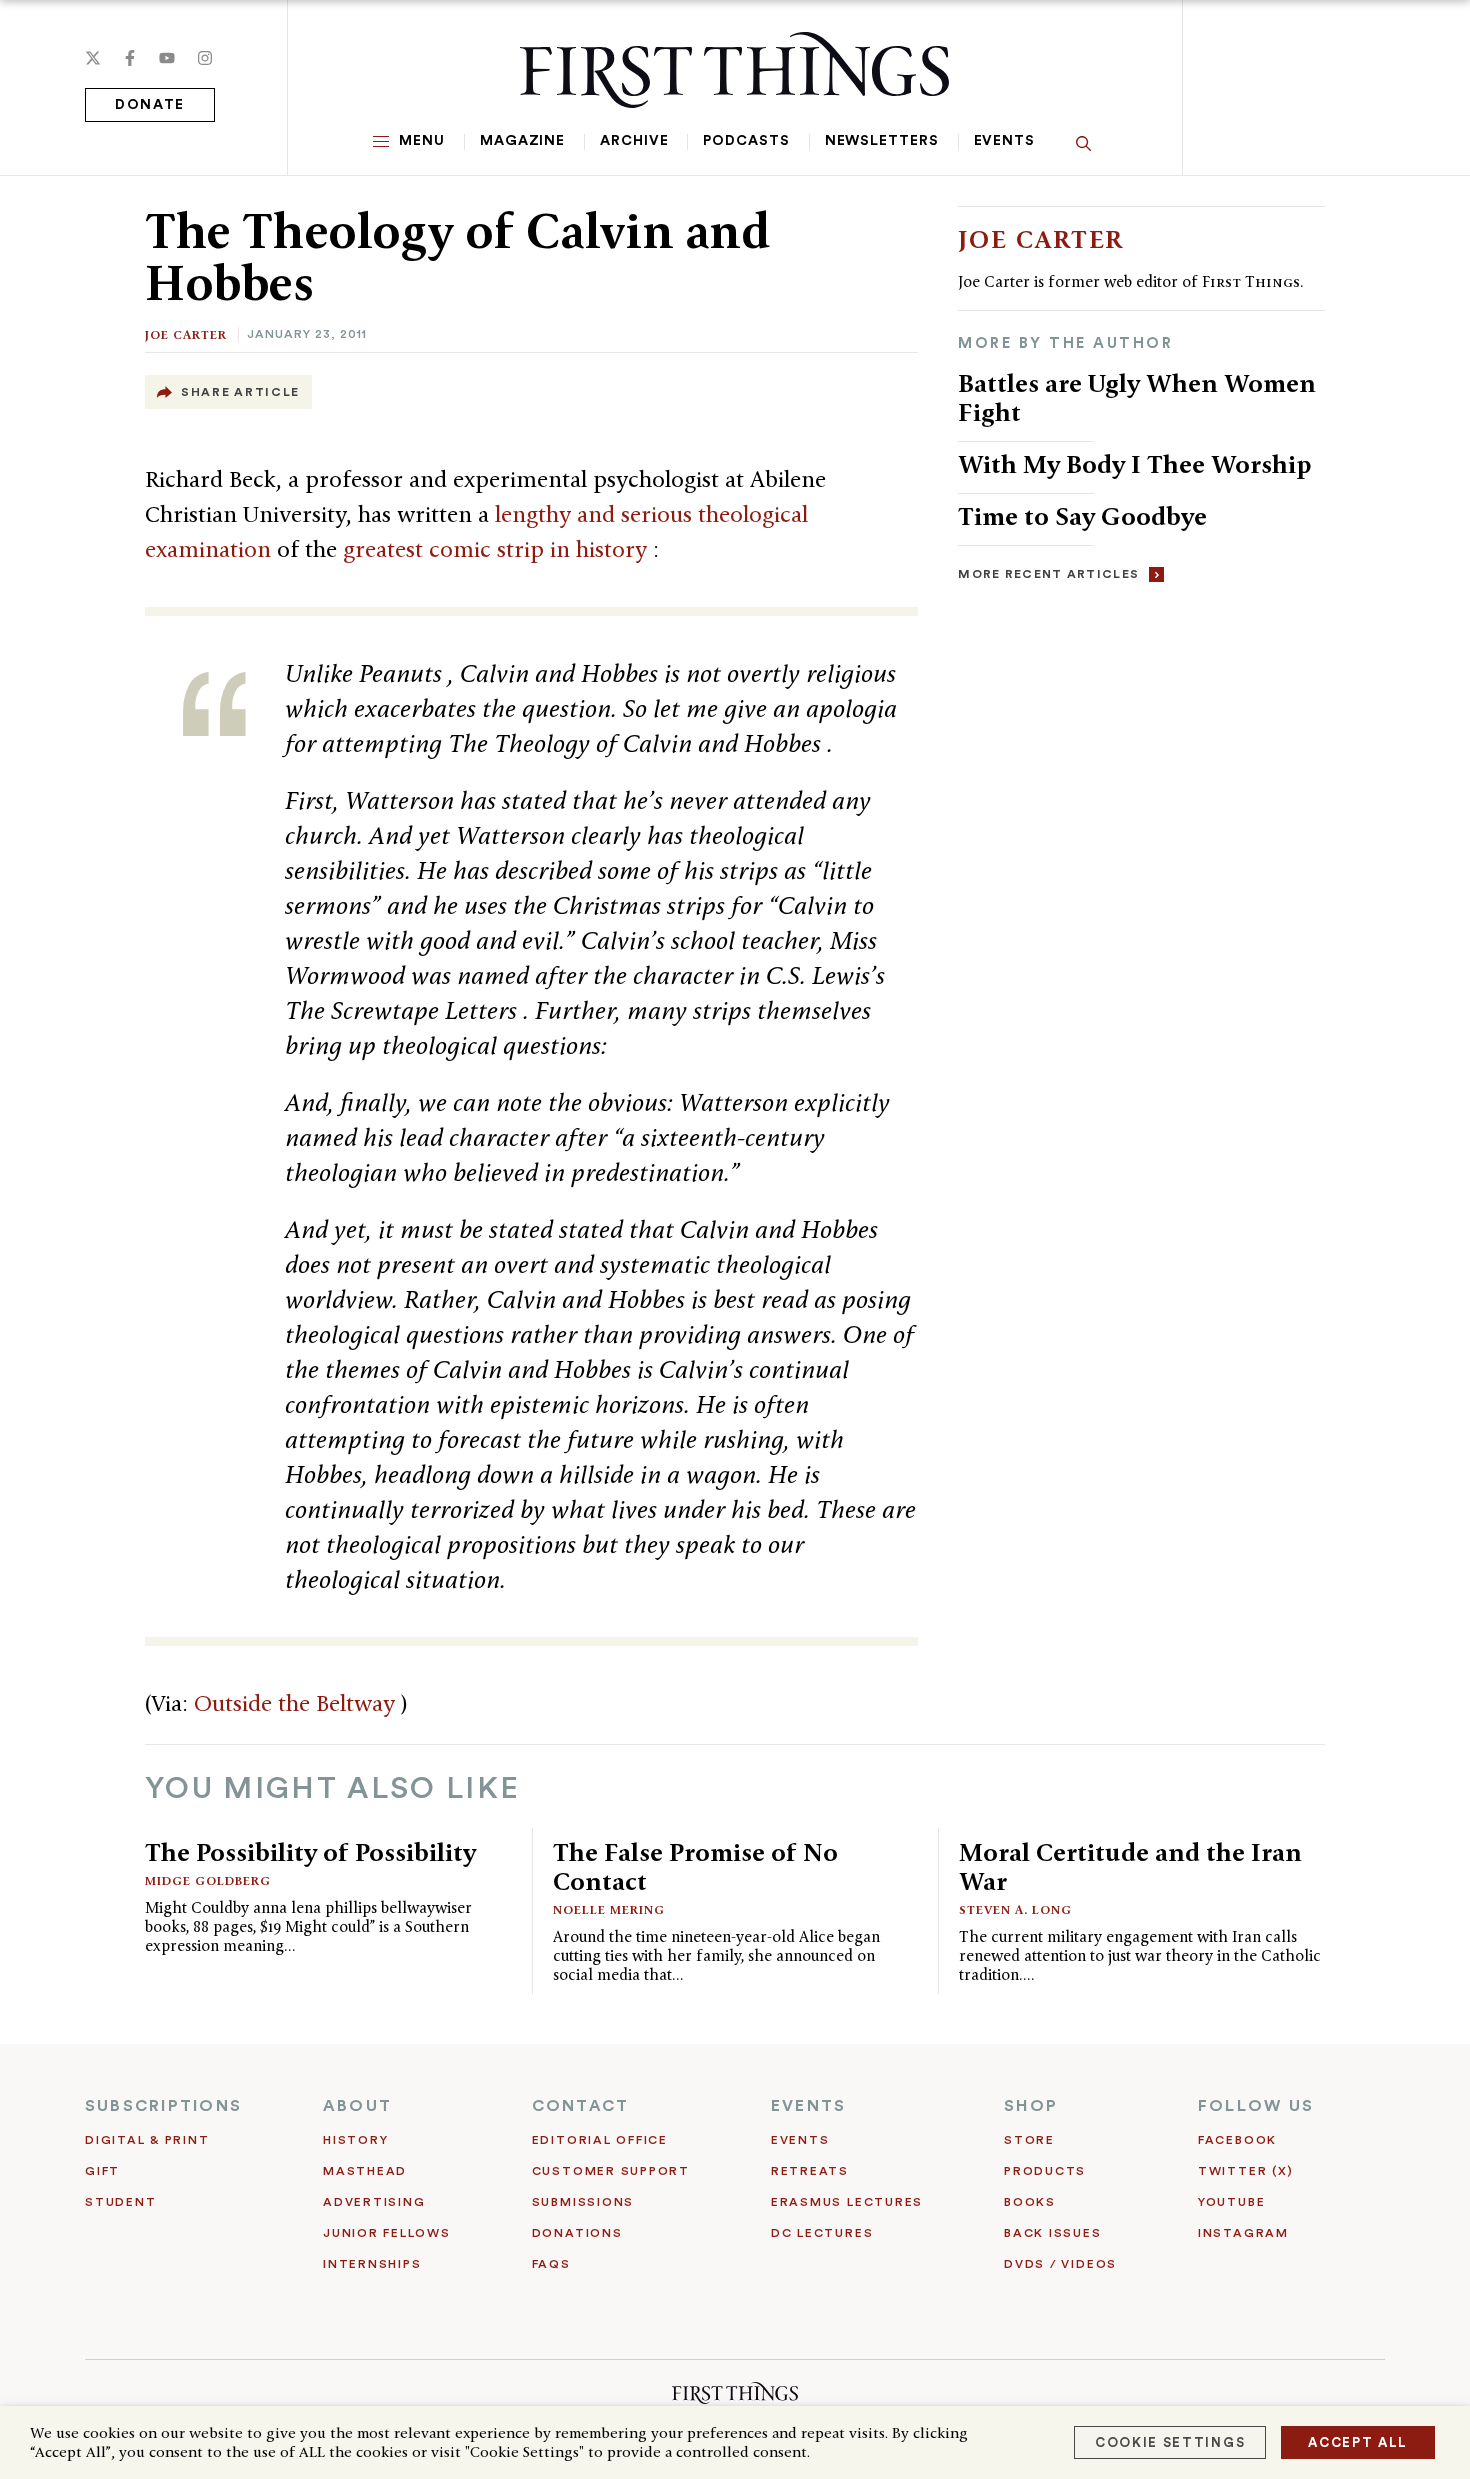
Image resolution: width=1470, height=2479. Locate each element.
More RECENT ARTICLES (1048, 574)
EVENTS (808, 2106)
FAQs (551, 2264)
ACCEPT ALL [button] (1358, 2442)
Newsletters (882, 141)
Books (1030, 2202)
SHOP (1031, 2106)
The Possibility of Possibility (310, 1852)
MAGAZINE (522, 141)
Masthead (365, 2171)
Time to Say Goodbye (1082, 516)
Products (1045, 2171)
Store (1029, 2140)
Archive (634, 141)
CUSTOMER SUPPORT (611, 2171)
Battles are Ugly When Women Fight (1137, 397)
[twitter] (93, 58)
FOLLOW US (1256, 2106)
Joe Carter (186, 334)
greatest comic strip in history (498, 549)
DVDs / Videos (1060, 2264)
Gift (102, 2171)
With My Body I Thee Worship (1134, 464)
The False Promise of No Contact (695, 1866)
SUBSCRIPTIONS (163, 2106)
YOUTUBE (1231, 2202)
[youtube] (167, 58)
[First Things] (734, 70)
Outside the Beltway (297, 1703)
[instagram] (205, 58)
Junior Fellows (387, 2233)
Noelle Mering (609, 1909)
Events (1004, 141)
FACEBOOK (1237, 2140)
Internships (372, 2264)
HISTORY (355, 2140)
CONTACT (581, 2106)
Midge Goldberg (208, 1880)
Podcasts (746, 141)
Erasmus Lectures (847, 2202)
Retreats (810, 2171)
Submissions (583, 2202)
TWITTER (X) (1245, 2171)
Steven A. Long (1015, 1909)
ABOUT (357, 2106)
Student (120, 2202)
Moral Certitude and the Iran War (1130, 1866)
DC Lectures (822, 2233)
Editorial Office (600, 2140)
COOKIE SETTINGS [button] (1170, 2442)
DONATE (150, 105)
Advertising (374, 2202)
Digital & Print (147, 2140)
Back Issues (1052, 2233)
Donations (577, 2233)
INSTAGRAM (1243, 2233)
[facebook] (130, 58)
